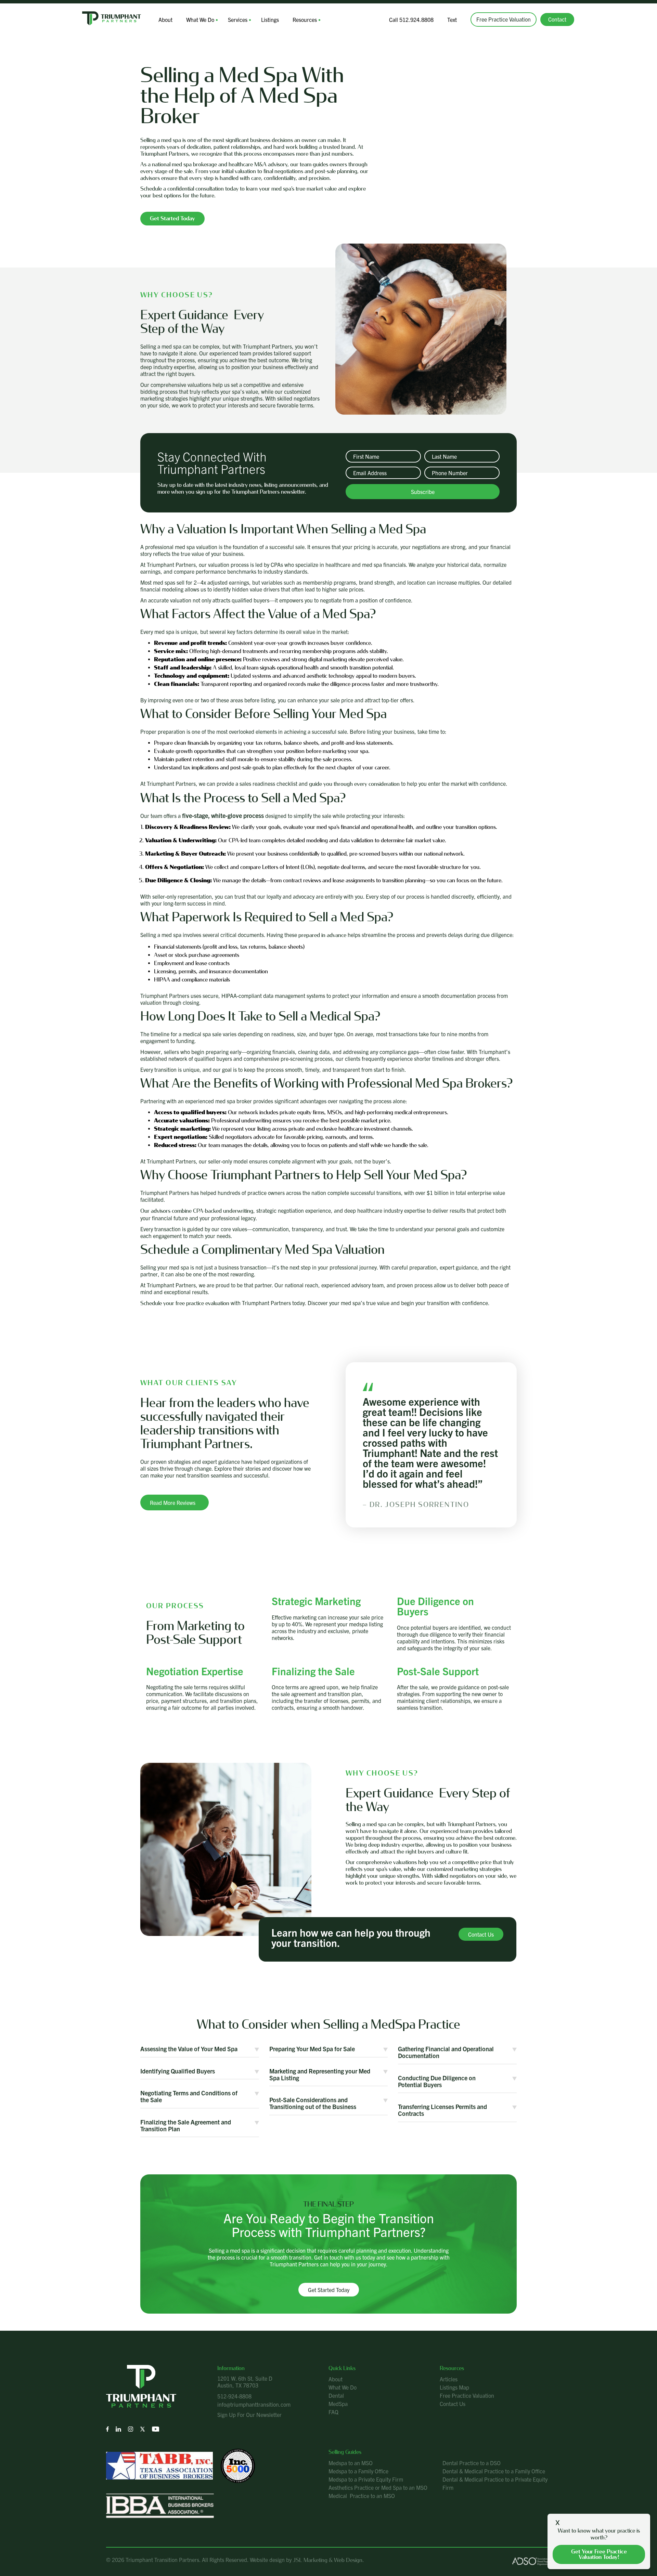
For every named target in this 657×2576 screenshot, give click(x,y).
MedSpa (338, 2404)
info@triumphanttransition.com (254, 2404)
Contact (557, 19)
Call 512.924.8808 (411, 19)
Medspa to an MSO (351, 2463)
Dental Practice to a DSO (472, 2463)
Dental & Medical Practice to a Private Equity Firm (495, 2483)
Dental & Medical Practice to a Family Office (494, 2471)
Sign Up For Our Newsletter (249, 2415)
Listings (270, 19)
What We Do (200, 19)
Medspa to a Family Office (358, 2471)
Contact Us (453, 2404)
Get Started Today (329, 2290)
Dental (336, 2395)
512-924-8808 (234, 2396)
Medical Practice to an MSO (362, 2496)
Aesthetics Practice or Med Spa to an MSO (378, 2487)
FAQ (333, 2412)
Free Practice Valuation (504, 19)
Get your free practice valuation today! (599, 2554)
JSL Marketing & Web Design (328, 2560)
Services (238, 19)
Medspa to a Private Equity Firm (366, 2479)
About (165, 19)
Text (452, 19)
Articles (449, 2379)
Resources (305, 19)
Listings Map (454, 2387)
